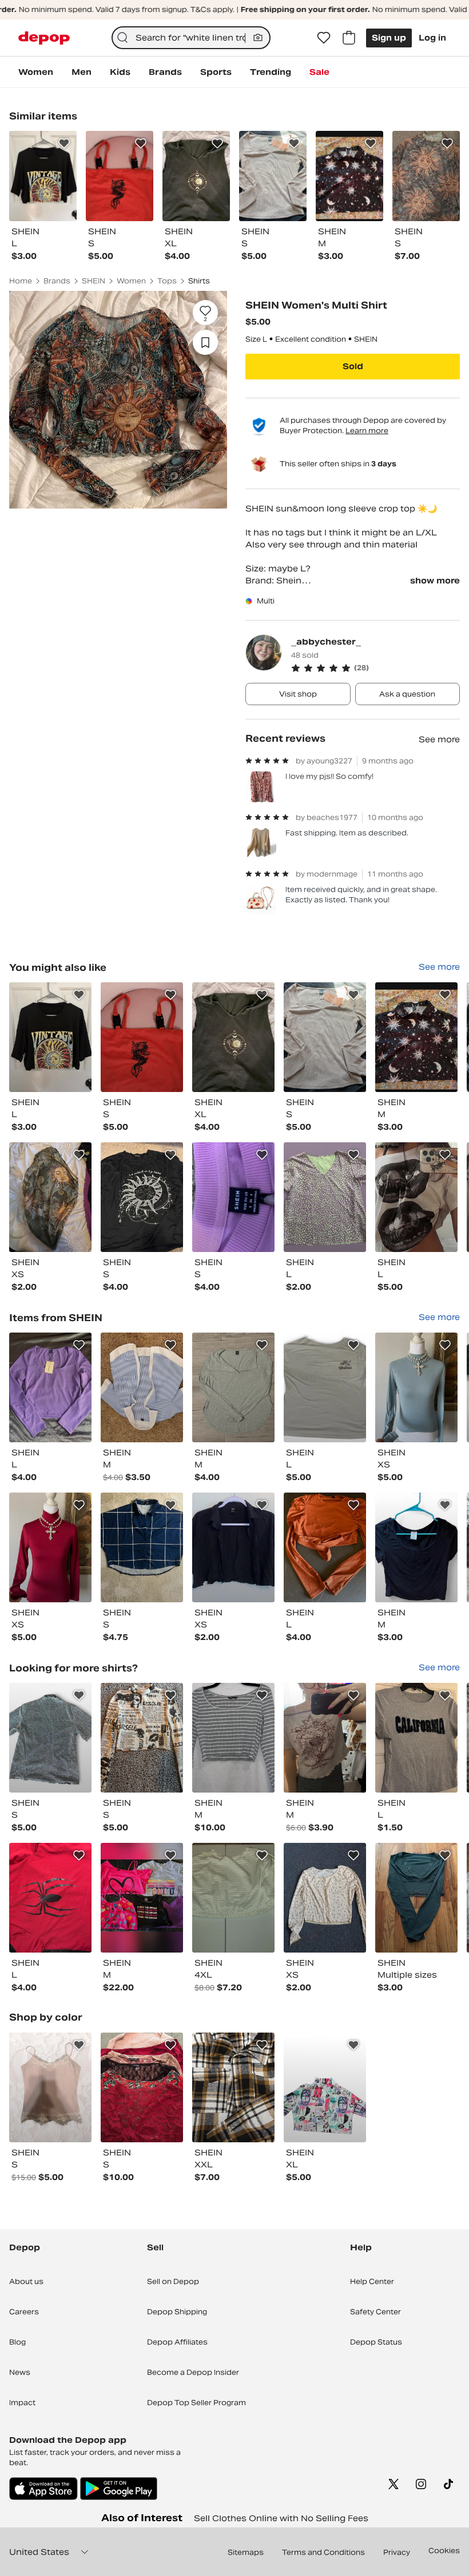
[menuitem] (36, 72)
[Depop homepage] (44, 38)
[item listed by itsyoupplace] (233, 1738)
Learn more (367, 431)
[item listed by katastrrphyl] (50, 1738)
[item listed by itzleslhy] (233, 1547)
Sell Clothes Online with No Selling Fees (281, 2518)
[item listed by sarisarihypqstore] (325, 2087)
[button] (375, 668)
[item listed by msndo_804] (142, 1197)
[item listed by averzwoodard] (142, 2087)
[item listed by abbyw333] (416, 1037)
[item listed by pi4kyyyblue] (142, 1738)
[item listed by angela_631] (142, 1898)
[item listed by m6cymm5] (325, 1197)
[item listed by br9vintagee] (325, 1387)
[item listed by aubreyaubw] (416, 1387)
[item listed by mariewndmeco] (50, 1037)
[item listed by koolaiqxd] (325, 1037)
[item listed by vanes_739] (325, 1547)
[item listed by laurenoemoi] (416, 1547)
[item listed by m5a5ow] (142, 1547)
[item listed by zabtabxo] (142, 1037)
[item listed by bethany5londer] (416, 1898)
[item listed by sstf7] (325, 1738)
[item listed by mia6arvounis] (233, 1898)
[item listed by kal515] (233, 1037)
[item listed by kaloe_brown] (50, 1387)
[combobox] (191, 38)
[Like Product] (64, 143)
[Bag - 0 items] (349, 38)
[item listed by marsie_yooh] (325, 1898)
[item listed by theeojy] (233, 2087)
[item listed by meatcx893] (142, 1387)
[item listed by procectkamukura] (50, 2087)
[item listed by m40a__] (416, 1738)
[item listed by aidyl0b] (50, 1197)
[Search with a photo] (258, 38)
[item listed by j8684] (50, 1898)
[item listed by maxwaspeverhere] (233, 1387)
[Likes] (324, 38)
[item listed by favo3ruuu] (416, 1197)
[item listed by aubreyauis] (50, 1547)
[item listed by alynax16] (233, 1197)
